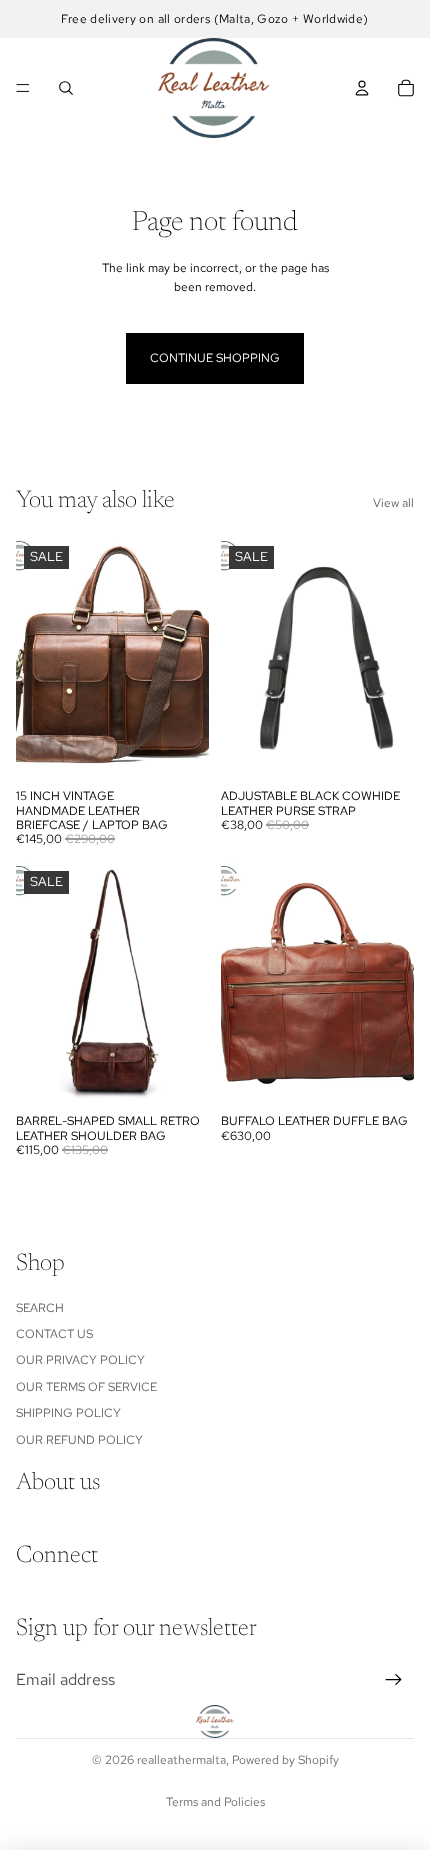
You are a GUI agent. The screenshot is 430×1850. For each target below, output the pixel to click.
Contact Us (54, 1334)
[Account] (362, 88)
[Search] (66, 88)
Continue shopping (215, 358)
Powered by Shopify (285, 1760)
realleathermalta (181, 1760)
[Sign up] (394, 1680)
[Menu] (23, 88)
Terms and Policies (215, 1802)
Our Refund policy (79, 1440)
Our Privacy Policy (80, 1361)
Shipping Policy (68, 1413)
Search (40, 1308)
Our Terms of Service (86, 1387)
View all (393, 503)
